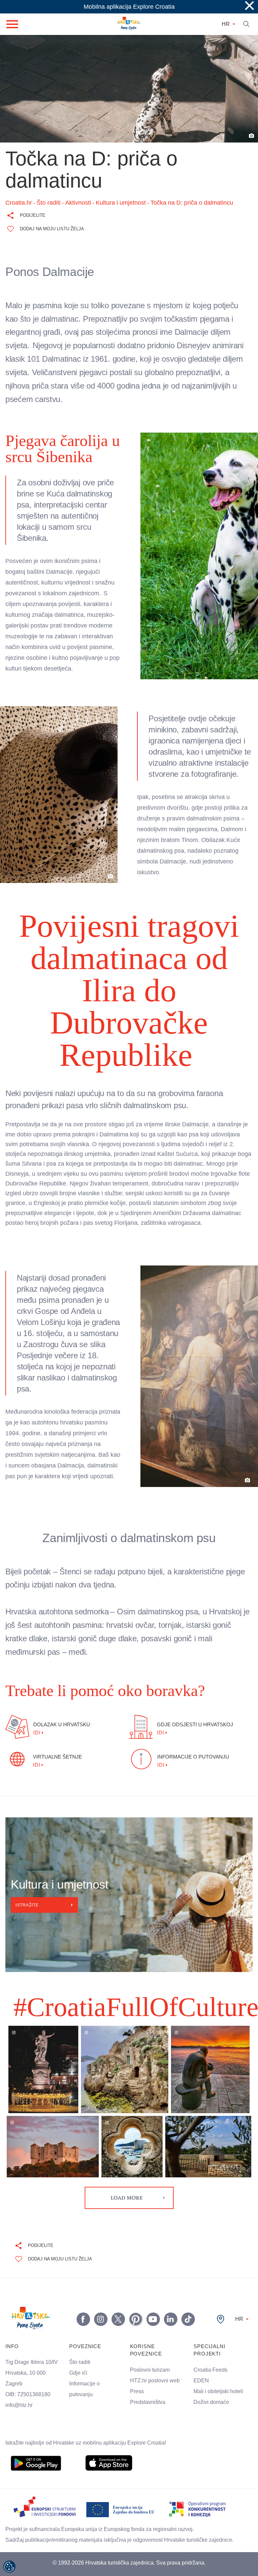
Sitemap (132, 2563)
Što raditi (81, 2318)
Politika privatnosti (132, 2550)
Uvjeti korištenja (129, 2536)
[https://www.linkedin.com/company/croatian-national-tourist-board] (170, 2275)
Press (138, 2347)
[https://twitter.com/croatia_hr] (118, 2275)
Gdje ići (79, 2328)
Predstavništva (150, 2358)
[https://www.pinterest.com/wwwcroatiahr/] (135, 2275)
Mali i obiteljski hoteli (222, 2347)
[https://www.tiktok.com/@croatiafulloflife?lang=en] (188, 2275)
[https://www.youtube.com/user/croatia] (153, 2275)
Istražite (28, 1860)
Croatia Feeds (212, 2325)
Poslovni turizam (153, 2325)
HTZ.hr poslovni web (159, 2336)
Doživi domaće (213, 2358)
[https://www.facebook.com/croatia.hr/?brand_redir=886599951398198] (83, 2275)
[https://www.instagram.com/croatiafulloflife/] (100, 2275)
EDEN (202, 2336)
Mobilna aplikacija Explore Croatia (129, 7)
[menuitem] (36, 2418)
